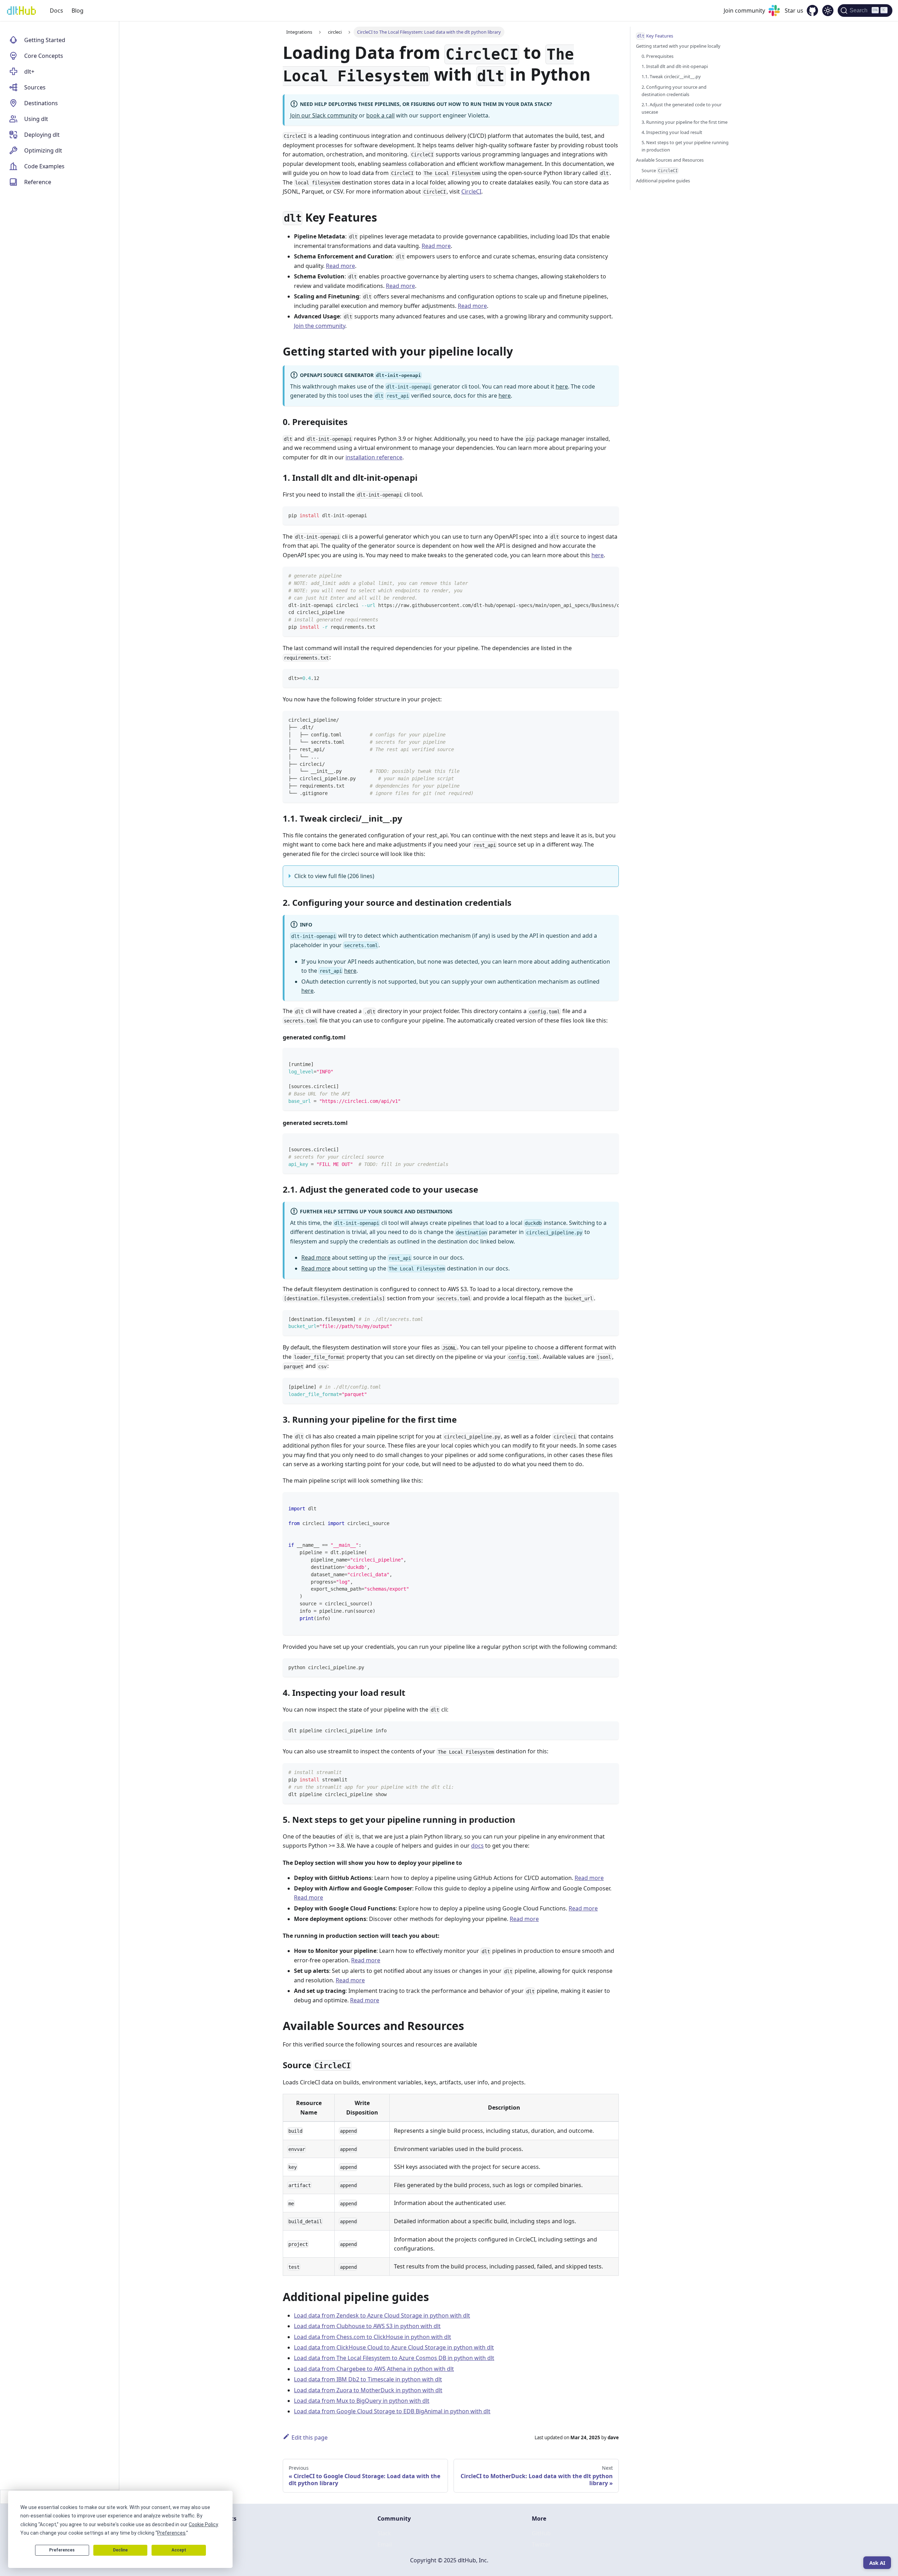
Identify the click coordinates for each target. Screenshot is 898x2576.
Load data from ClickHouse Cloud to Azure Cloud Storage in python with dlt (394, 2347)
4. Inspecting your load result (672, 132)
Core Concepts (44, 56)
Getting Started (45, 40)
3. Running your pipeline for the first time (685, 122)
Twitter (541, 2544)
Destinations (41, 103)
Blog (78, 11)
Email (385, 2544)
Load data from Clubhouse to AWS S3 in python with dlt (367, 2326)
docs (477, 1846)
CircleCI (471, 191)
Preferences (62, 2550)
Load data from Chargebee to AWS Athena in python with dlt (374, 2369)
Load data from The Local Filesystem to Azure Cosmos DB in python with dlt (394, 2358)
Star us (794, 11)
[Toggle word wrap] (597, 575)
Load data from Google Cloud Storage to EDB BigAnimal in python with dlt (392, 2411)
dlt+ (29, 72)
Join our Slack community (324, 115)
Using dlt (36, 119)
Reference (38, 182)
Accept (179, 2550)
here (562, 386)
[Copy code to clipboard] (610, 515)
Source (660, 170)
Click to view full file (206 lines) (334, 876)
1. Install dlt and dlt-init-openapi (675, 66)
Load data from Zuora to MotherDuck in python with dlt (368, 2390)
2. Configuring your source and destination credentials (674, 91)
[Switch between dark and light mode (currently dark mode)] (828, 11)
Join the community (320, 326)
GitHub (541, 2533)
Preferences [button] (171, 2533)
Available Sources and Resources (670, 160)
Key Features (655, 36)
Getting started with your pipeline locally (678, 46)
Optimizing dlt (43, 150)
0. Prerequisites (658, 56)
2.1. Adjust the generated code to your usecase (682, 108)
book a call (380, 115)
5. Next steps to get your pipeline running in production (685, 146)
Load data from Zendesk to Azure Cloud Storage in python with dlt (382, 2315)
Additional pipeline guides (663, 181)
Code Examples (44, 166)
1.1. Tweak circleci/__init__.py (671, 76)
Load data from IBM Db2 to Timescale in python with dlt (368, 2379)
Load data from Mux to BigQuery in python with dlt (362, 2401)
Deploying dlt (42, 135)
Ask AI (877, 2563)
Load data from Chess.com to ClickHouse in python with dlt (373, 2337)
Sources (35, 87)
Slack (384, 2533)
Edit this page (310, 2437)
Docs (56, 11)
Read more (436, 246)
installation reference (374, 457)
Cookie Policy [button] (203, 2524)
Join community (744, 11)
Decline (120, 2550)
